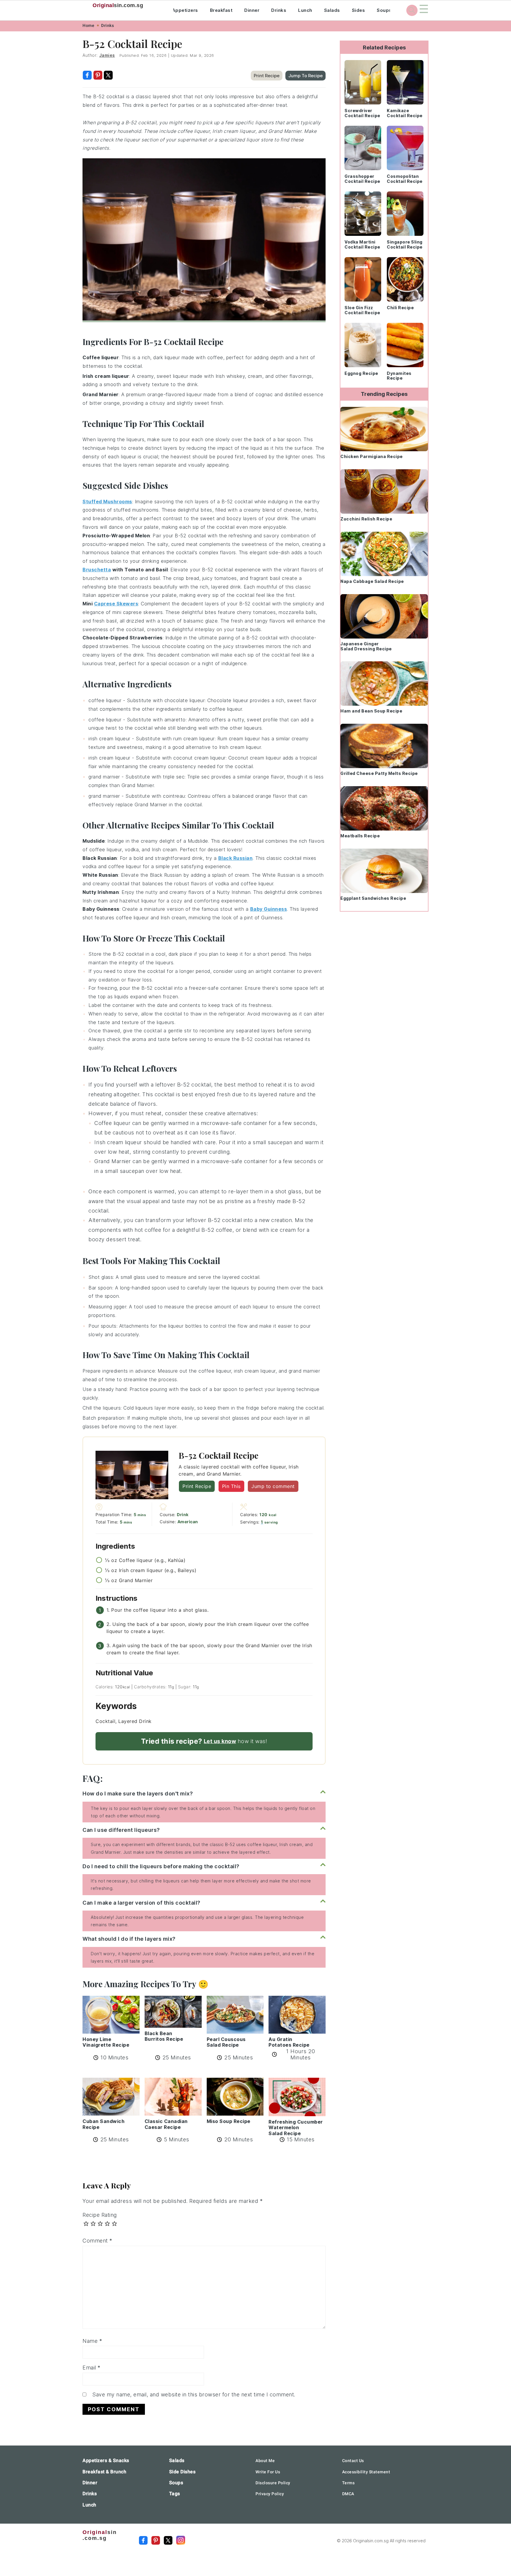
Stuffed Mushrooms (107, 502)
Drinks (279, 10)
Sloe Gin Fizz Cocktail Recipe (362, 310)
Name (92, 2341)
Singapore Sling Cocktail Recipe (405, 244)
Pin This (231, 1486)
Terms (349, 2483)
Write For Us (268, 2472)
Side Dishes (182, 2472)
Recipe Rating (100, 2215)
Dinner (252, 10)
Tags (175, 2494)
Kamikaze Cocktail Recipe (405, 113)
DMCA (348, 2494)
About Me (265, 2461)
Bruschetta (97, 570)
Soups (384, 10)
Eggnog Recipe (361, 373)
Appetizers (185, 10)
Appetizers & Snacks (106, 2460)
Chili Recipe (400, 308)
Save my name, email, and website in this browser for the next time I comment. (194, 2394)
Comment (97, 2241)
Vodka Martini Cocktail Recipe (362, 244)
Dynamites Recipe (399, 376)
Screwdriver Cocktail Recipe (362, 113)
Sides (359, 10)
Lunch (305, 10)
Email (92, 2368)
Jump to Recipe (305, 76)
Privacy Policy (270, 2494)
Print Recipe (267, 76)
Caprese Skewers (116, 604)
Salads (332, 10)
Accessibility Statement (366, 2472)
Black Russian (236, 858)
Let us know (220, 1741)
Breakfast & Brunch (104, 2472)
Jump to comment (273, 1486)
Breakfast (221, 10)
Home (88, 25)
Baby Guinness (269, 909)
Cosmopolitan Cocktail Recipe (405, 179)
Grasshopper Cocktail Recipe (362, 179)
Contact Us (353, 2461)
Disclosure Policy (273, 2483)
